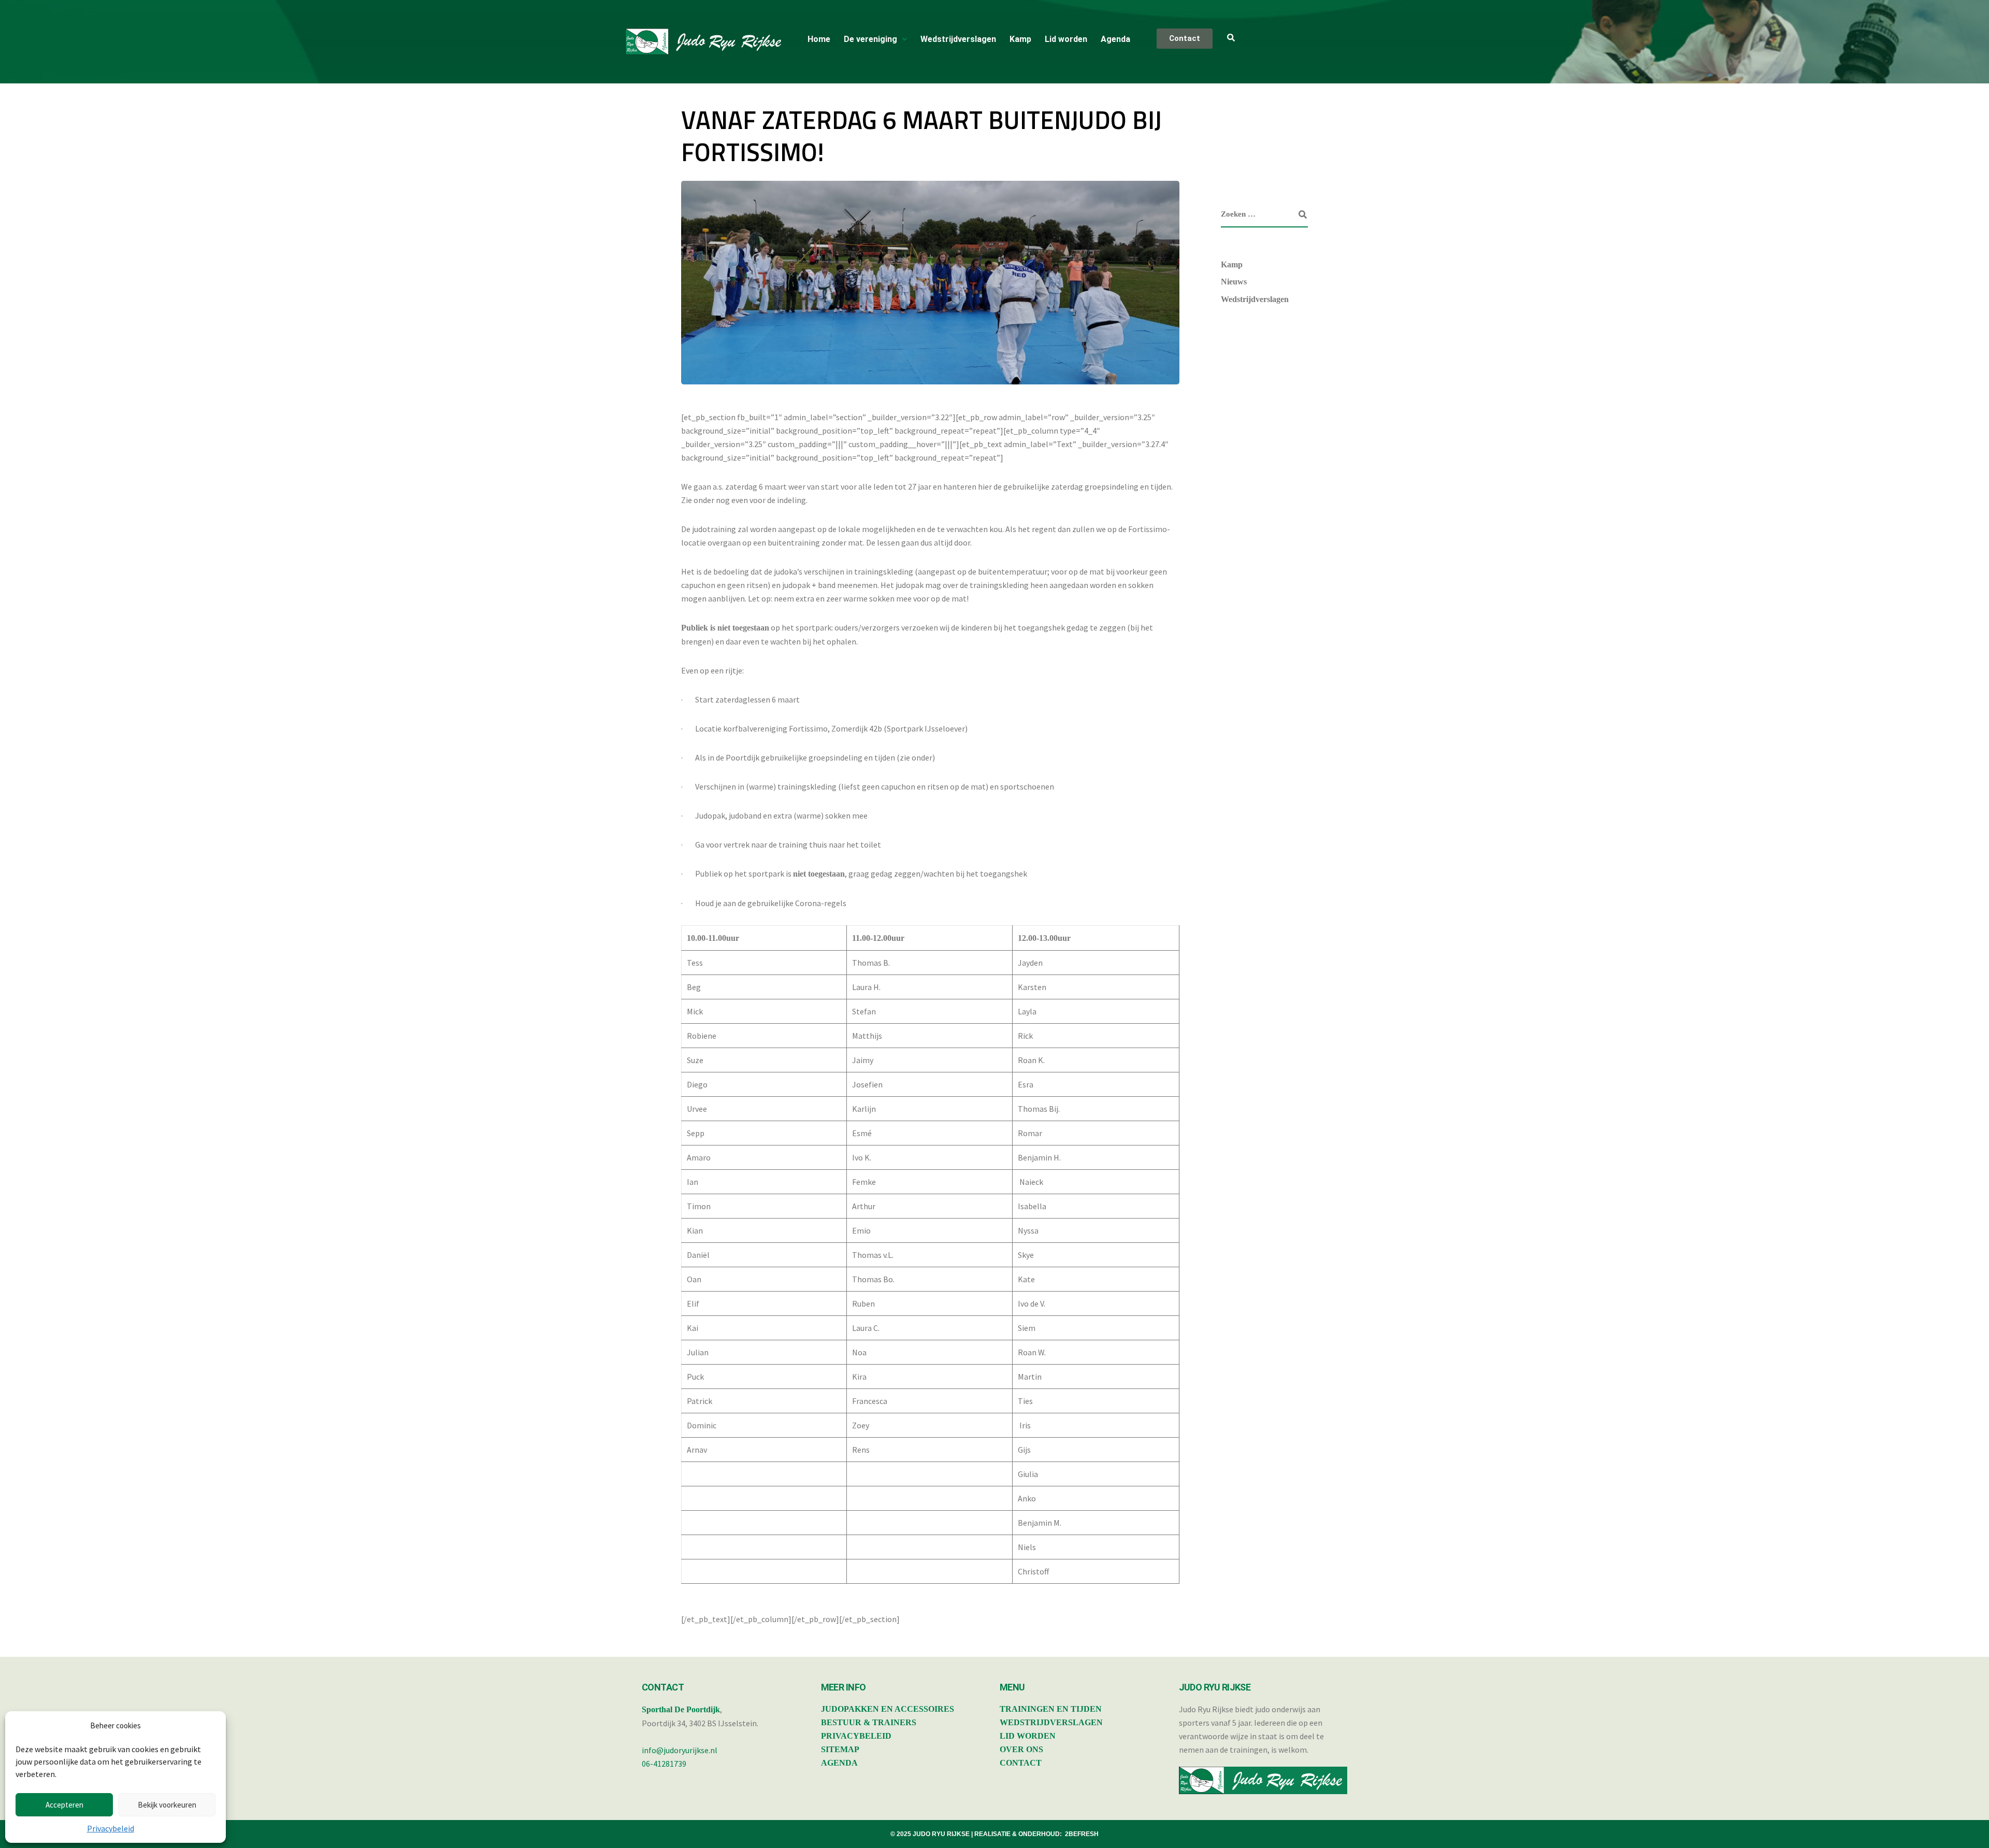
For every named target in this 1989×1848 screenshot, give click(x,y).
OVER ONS (1021, 1749)
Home (819, 39)
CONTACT (1021, 1763)
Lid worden (1066, 39)
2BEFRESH (1082, 1834)
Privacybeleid (111, 1828)
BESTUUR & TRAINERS (869, 1722)
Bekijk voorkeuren (167, 1805)
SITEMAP (840, 1749)
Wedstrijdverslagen (958, 39)
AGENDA (839, 1763)
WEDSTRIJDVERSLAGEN (1051, 1722)
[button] (875, 39)
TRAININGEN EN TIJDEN (1051, 1709)
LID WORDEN (1028, 1736)
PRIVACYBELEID (856, 1736)
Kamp (1020, 39)
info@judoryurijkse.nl (680, 1750)
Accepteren (64, 1805)
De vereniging (870, 39)
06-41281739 (664, 1764)
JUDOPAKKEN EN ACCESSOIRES (888, 1709)
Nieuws (1234, 282)
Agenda (1115, 39)
